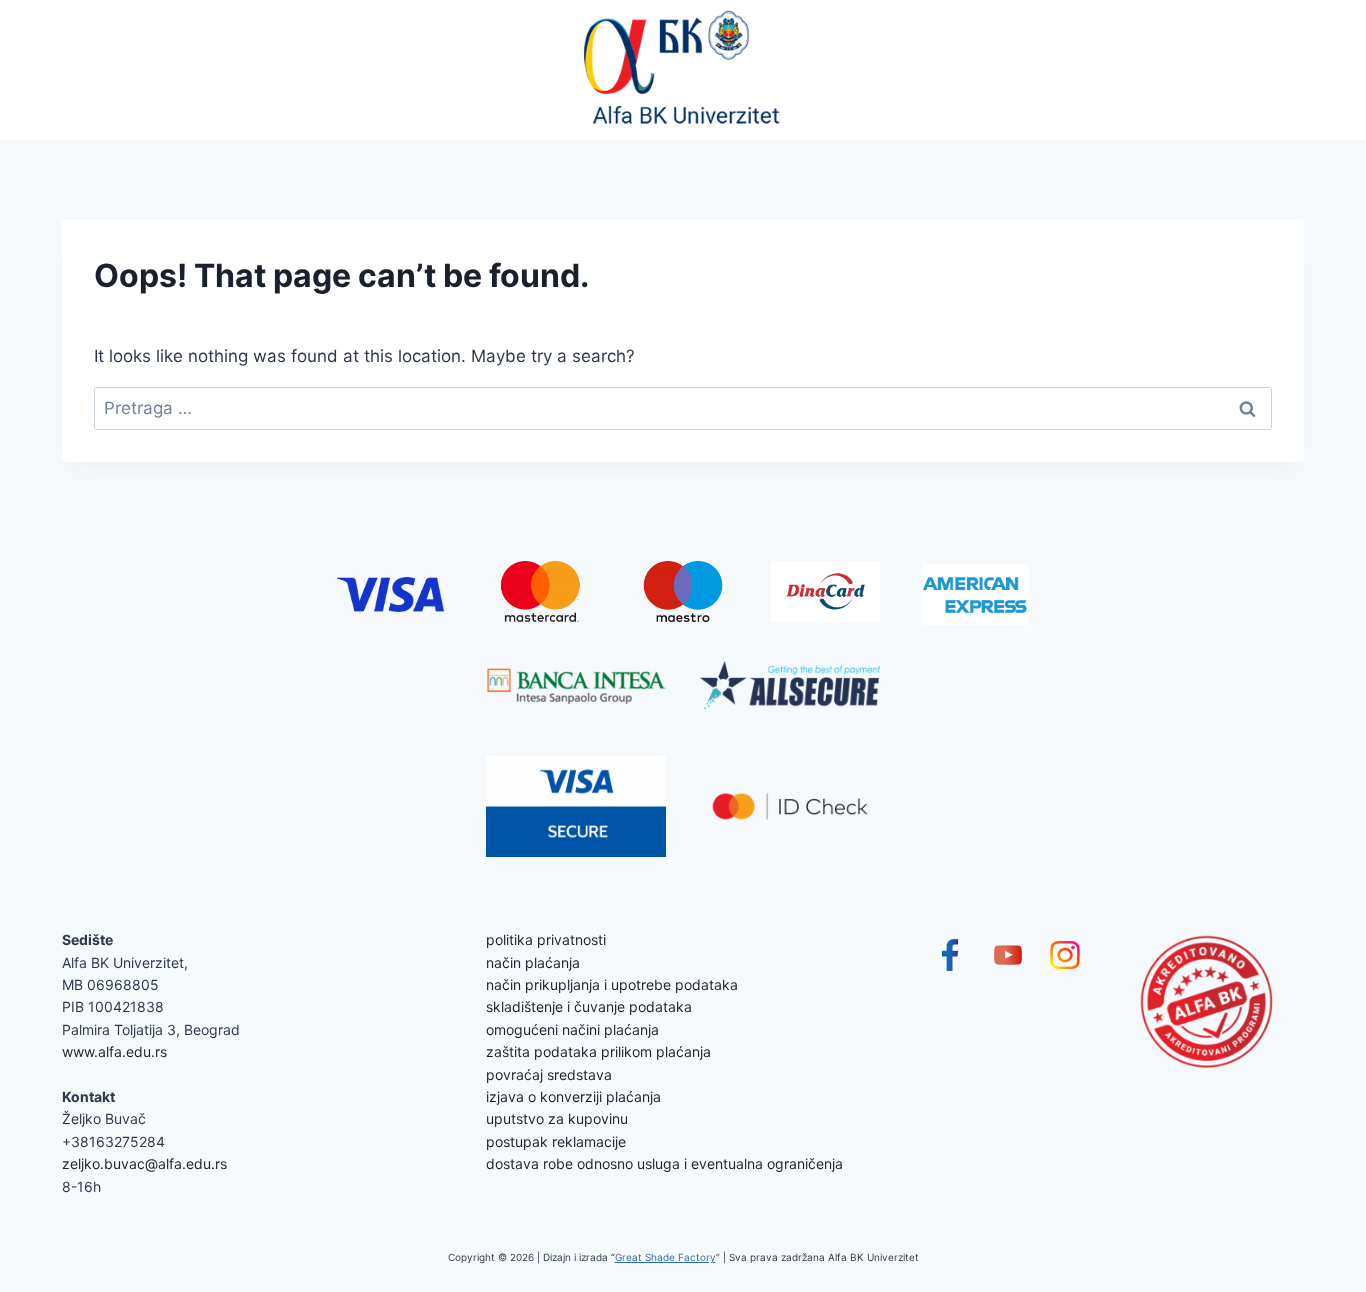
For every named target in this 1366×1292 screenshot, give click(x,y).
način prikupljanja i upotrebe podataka (612, 984)
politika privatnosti (546, 939)
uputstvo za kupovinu (557, 1118)
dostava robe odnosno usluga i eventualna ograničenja (664, 1163)
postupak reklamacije (556, 1141)
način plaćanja (533, 962)
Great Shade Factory (665, 1257)
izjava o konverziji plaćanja (573, 1096)
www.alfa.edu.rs (114, 1051)
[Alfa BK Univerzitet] (683, 70)
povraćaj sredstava (549, 1074)
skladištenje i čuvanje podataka (589, 1006)
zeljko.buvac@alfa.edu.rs (144, 1163)
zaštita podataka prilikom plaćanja (598, 1051)
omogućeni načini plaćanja (572, 1029)
